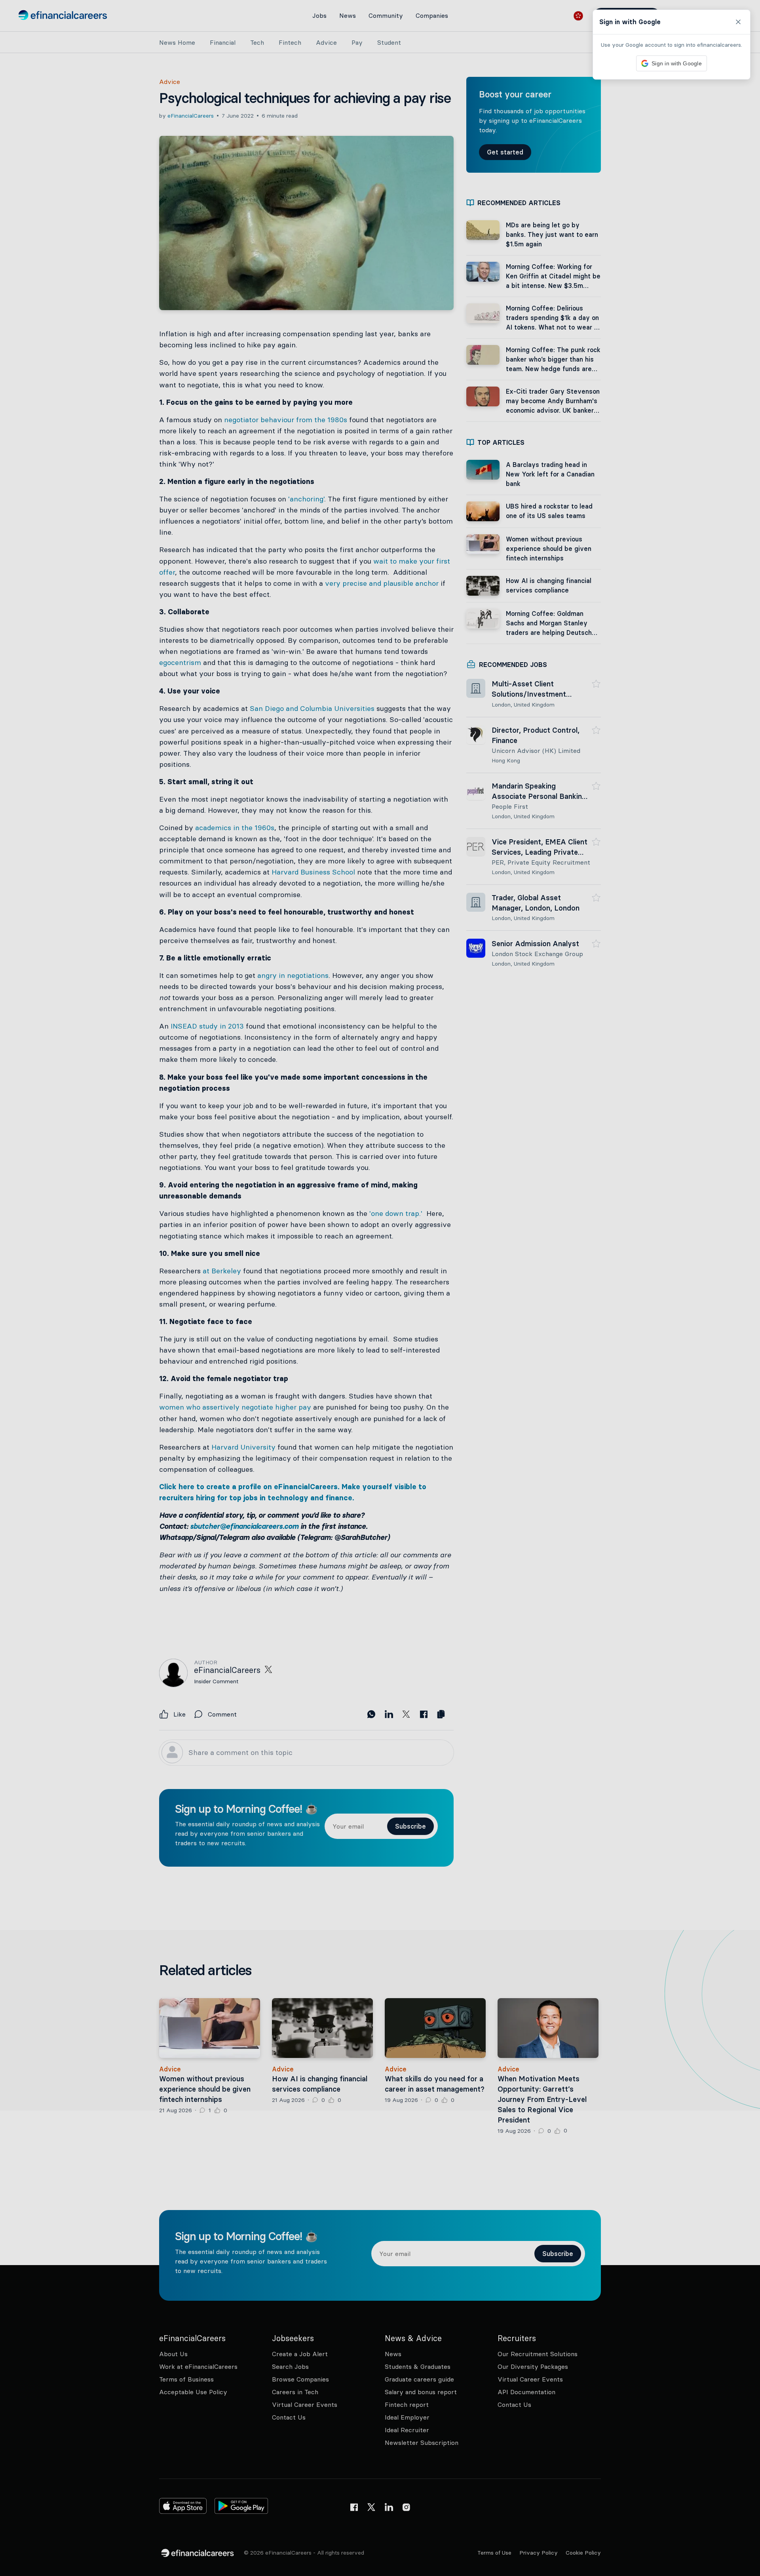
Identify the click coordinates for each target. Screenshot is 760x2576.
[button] (380, 1288)
